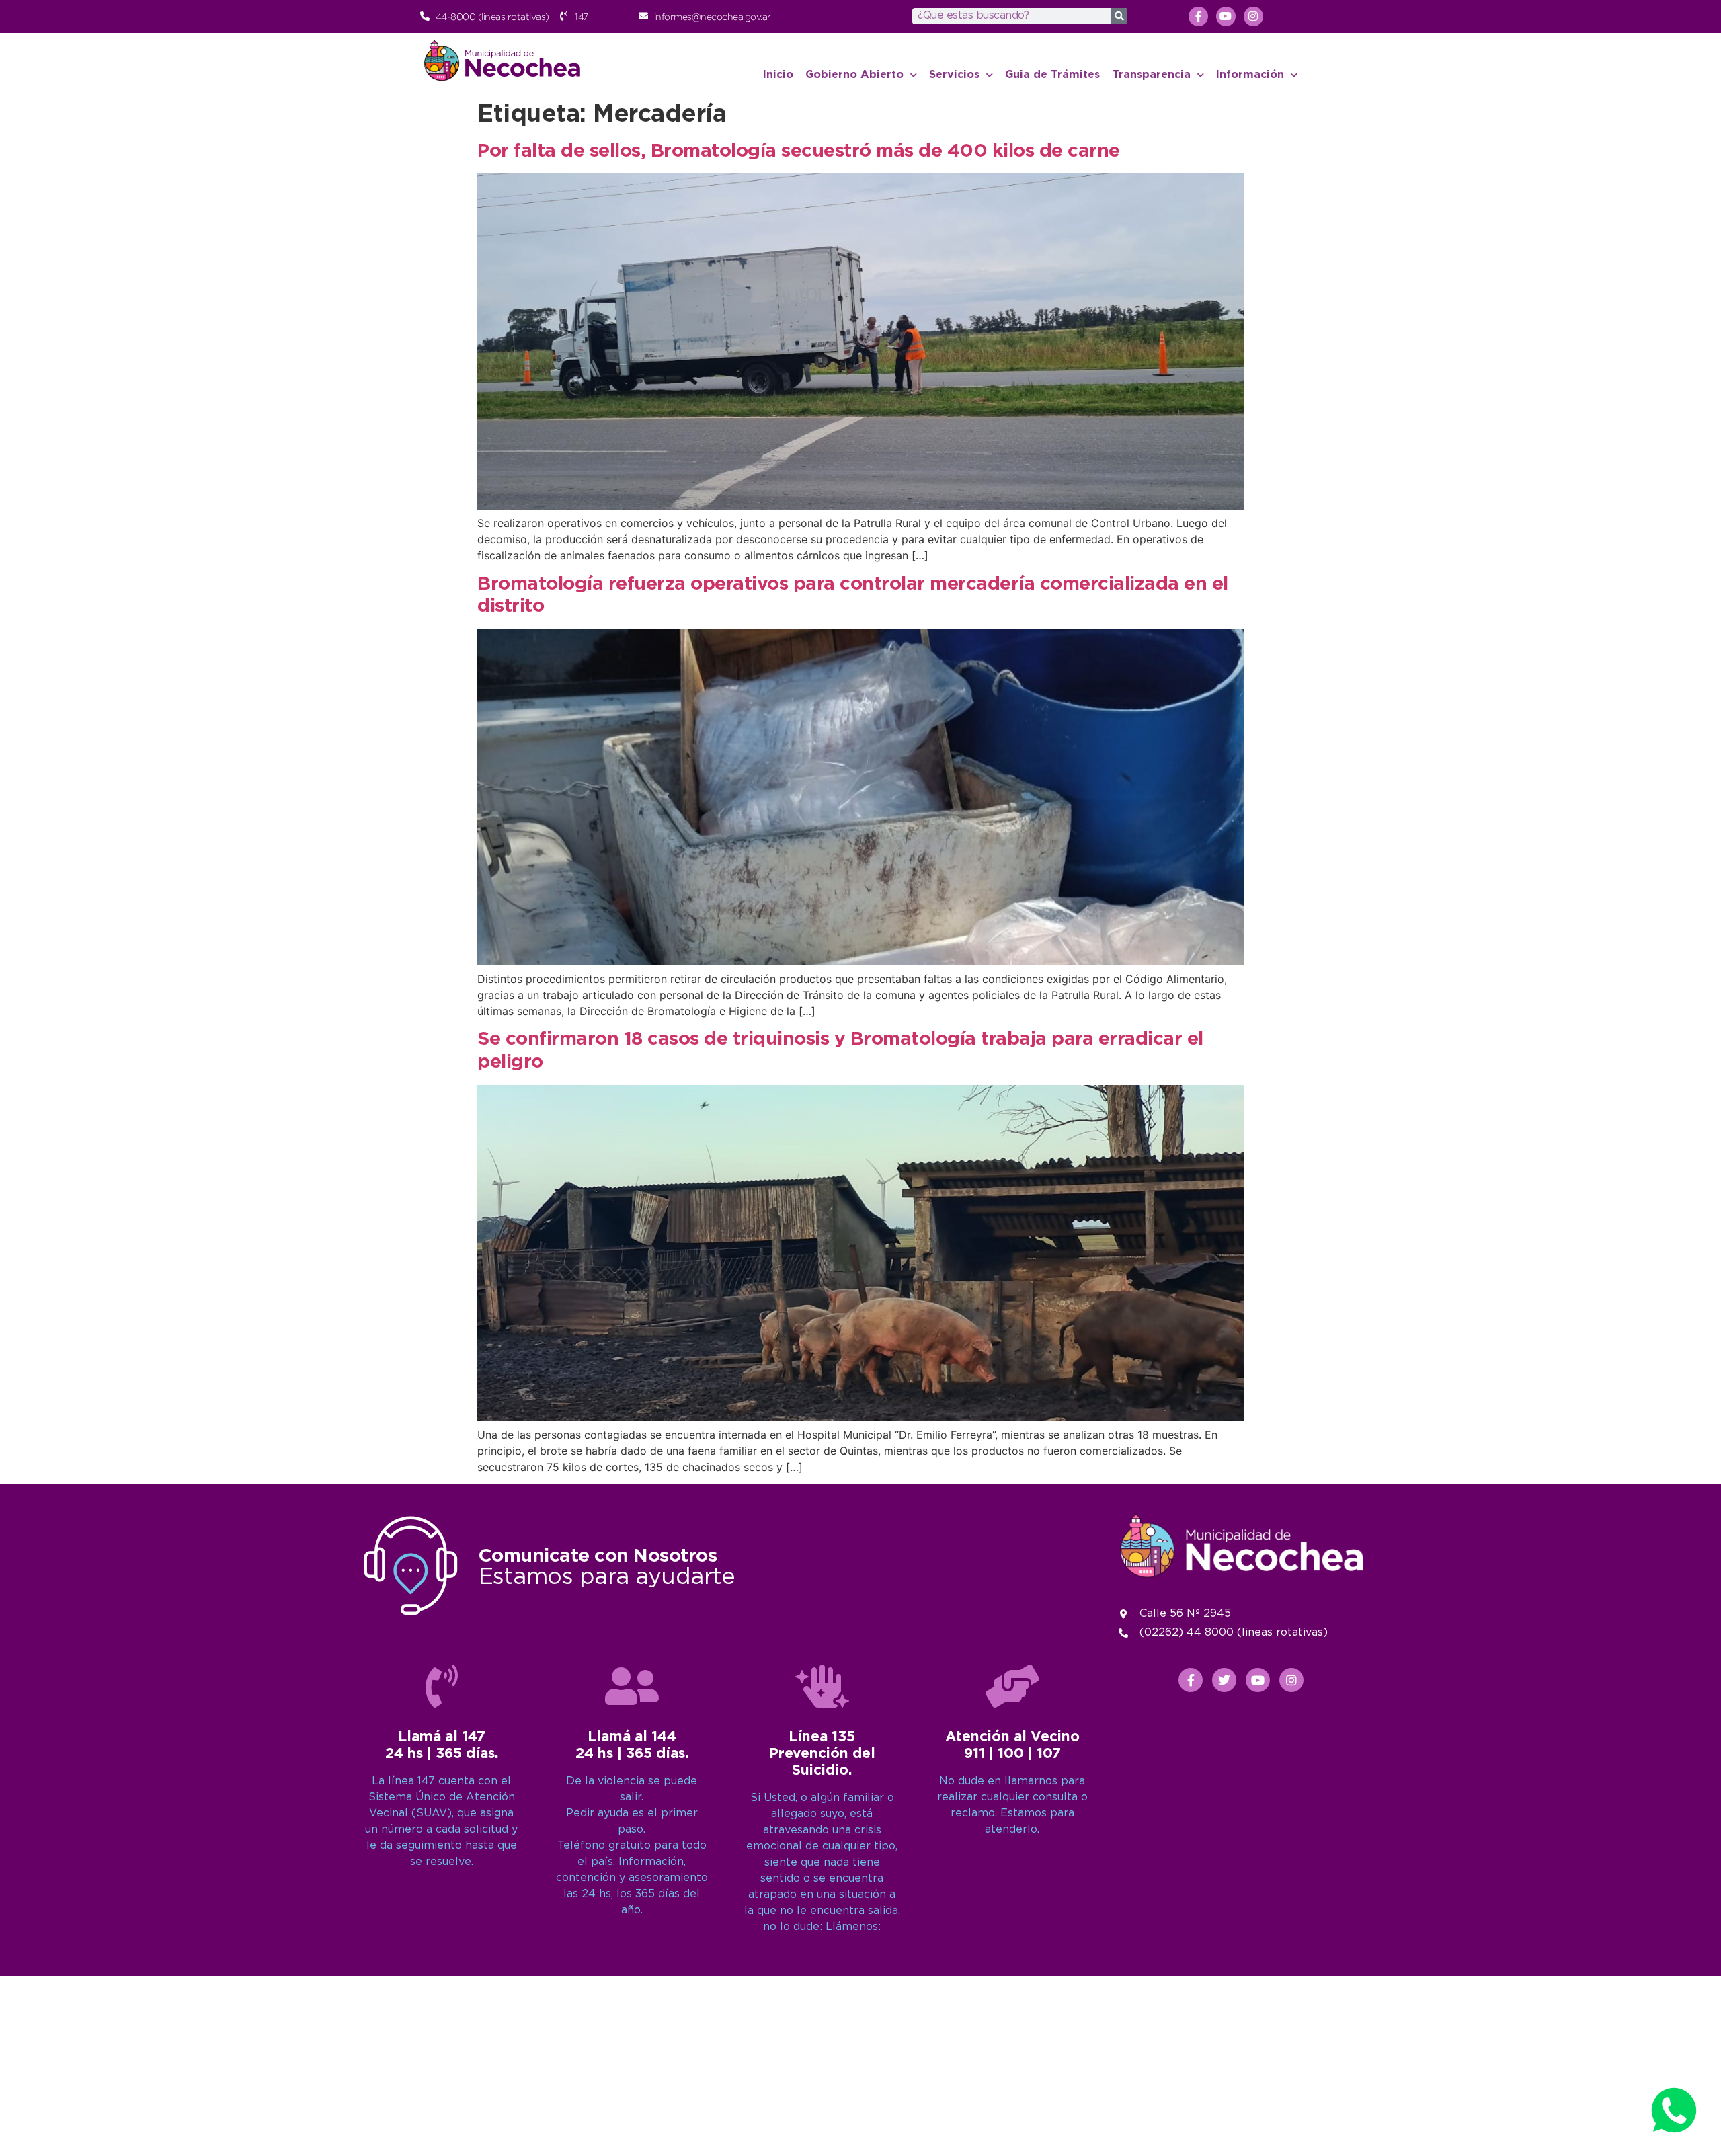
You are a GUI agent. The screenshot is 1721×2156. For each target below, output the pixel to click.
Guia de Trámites (1052, 75)
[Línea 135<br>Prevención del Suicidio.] (822, 1686)
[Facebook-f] (1198, 16)
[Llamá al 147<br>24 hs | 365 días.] (442, 1686)
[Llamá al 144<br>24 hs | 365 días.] (632, 1686)
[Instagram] (1253, 16)
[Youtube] (1226, 16)
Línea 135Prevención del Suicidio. (822, 1754)
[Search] (1119, 16)
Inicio (778, 75)
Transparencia (1151, 75)
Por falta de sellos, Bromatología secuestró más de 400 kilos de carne (799, 151)
